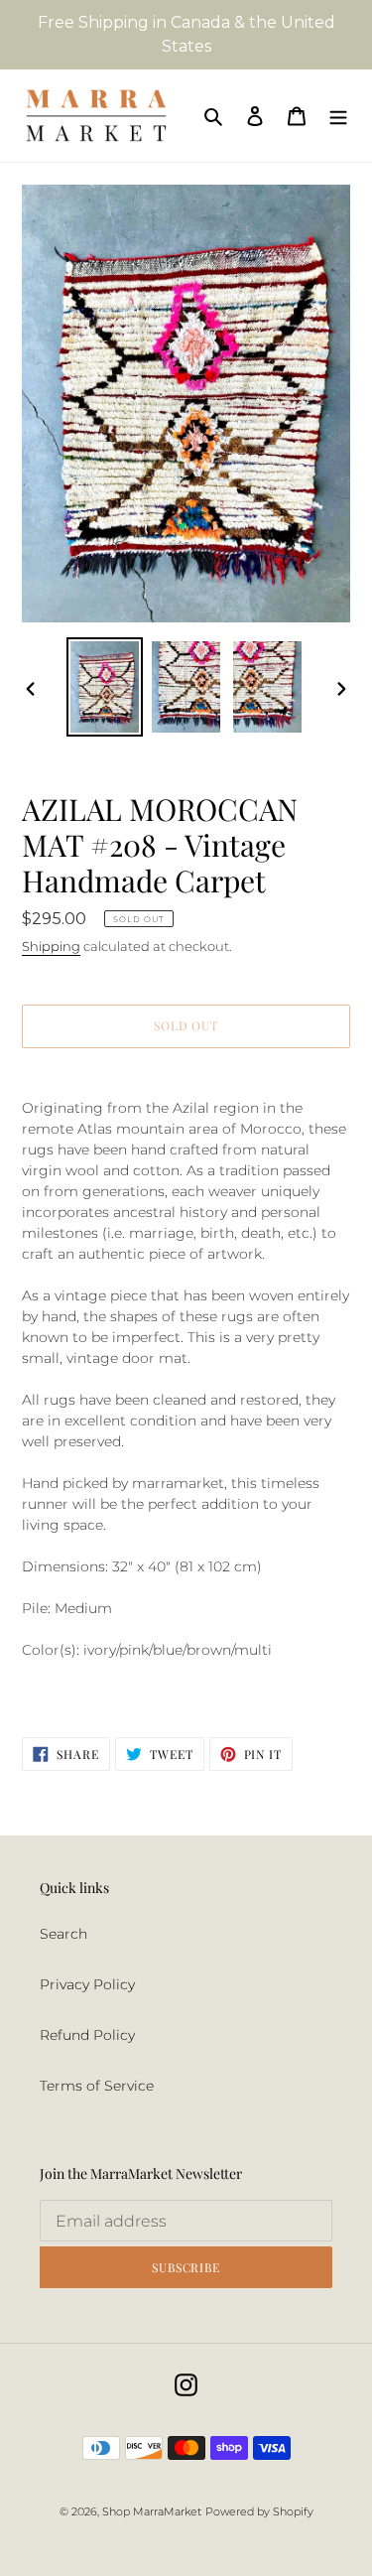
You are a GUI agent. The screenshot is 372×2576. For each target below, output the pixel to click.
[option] (105, 687)
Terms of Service (97, 2086)
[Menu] (338, 116)
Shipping (51, 946)
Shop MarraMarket (152, 2511)
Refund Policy (87, 2035)
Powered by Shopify (259, 2511)
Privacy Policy (87, 1984)
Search (63, 1934)
